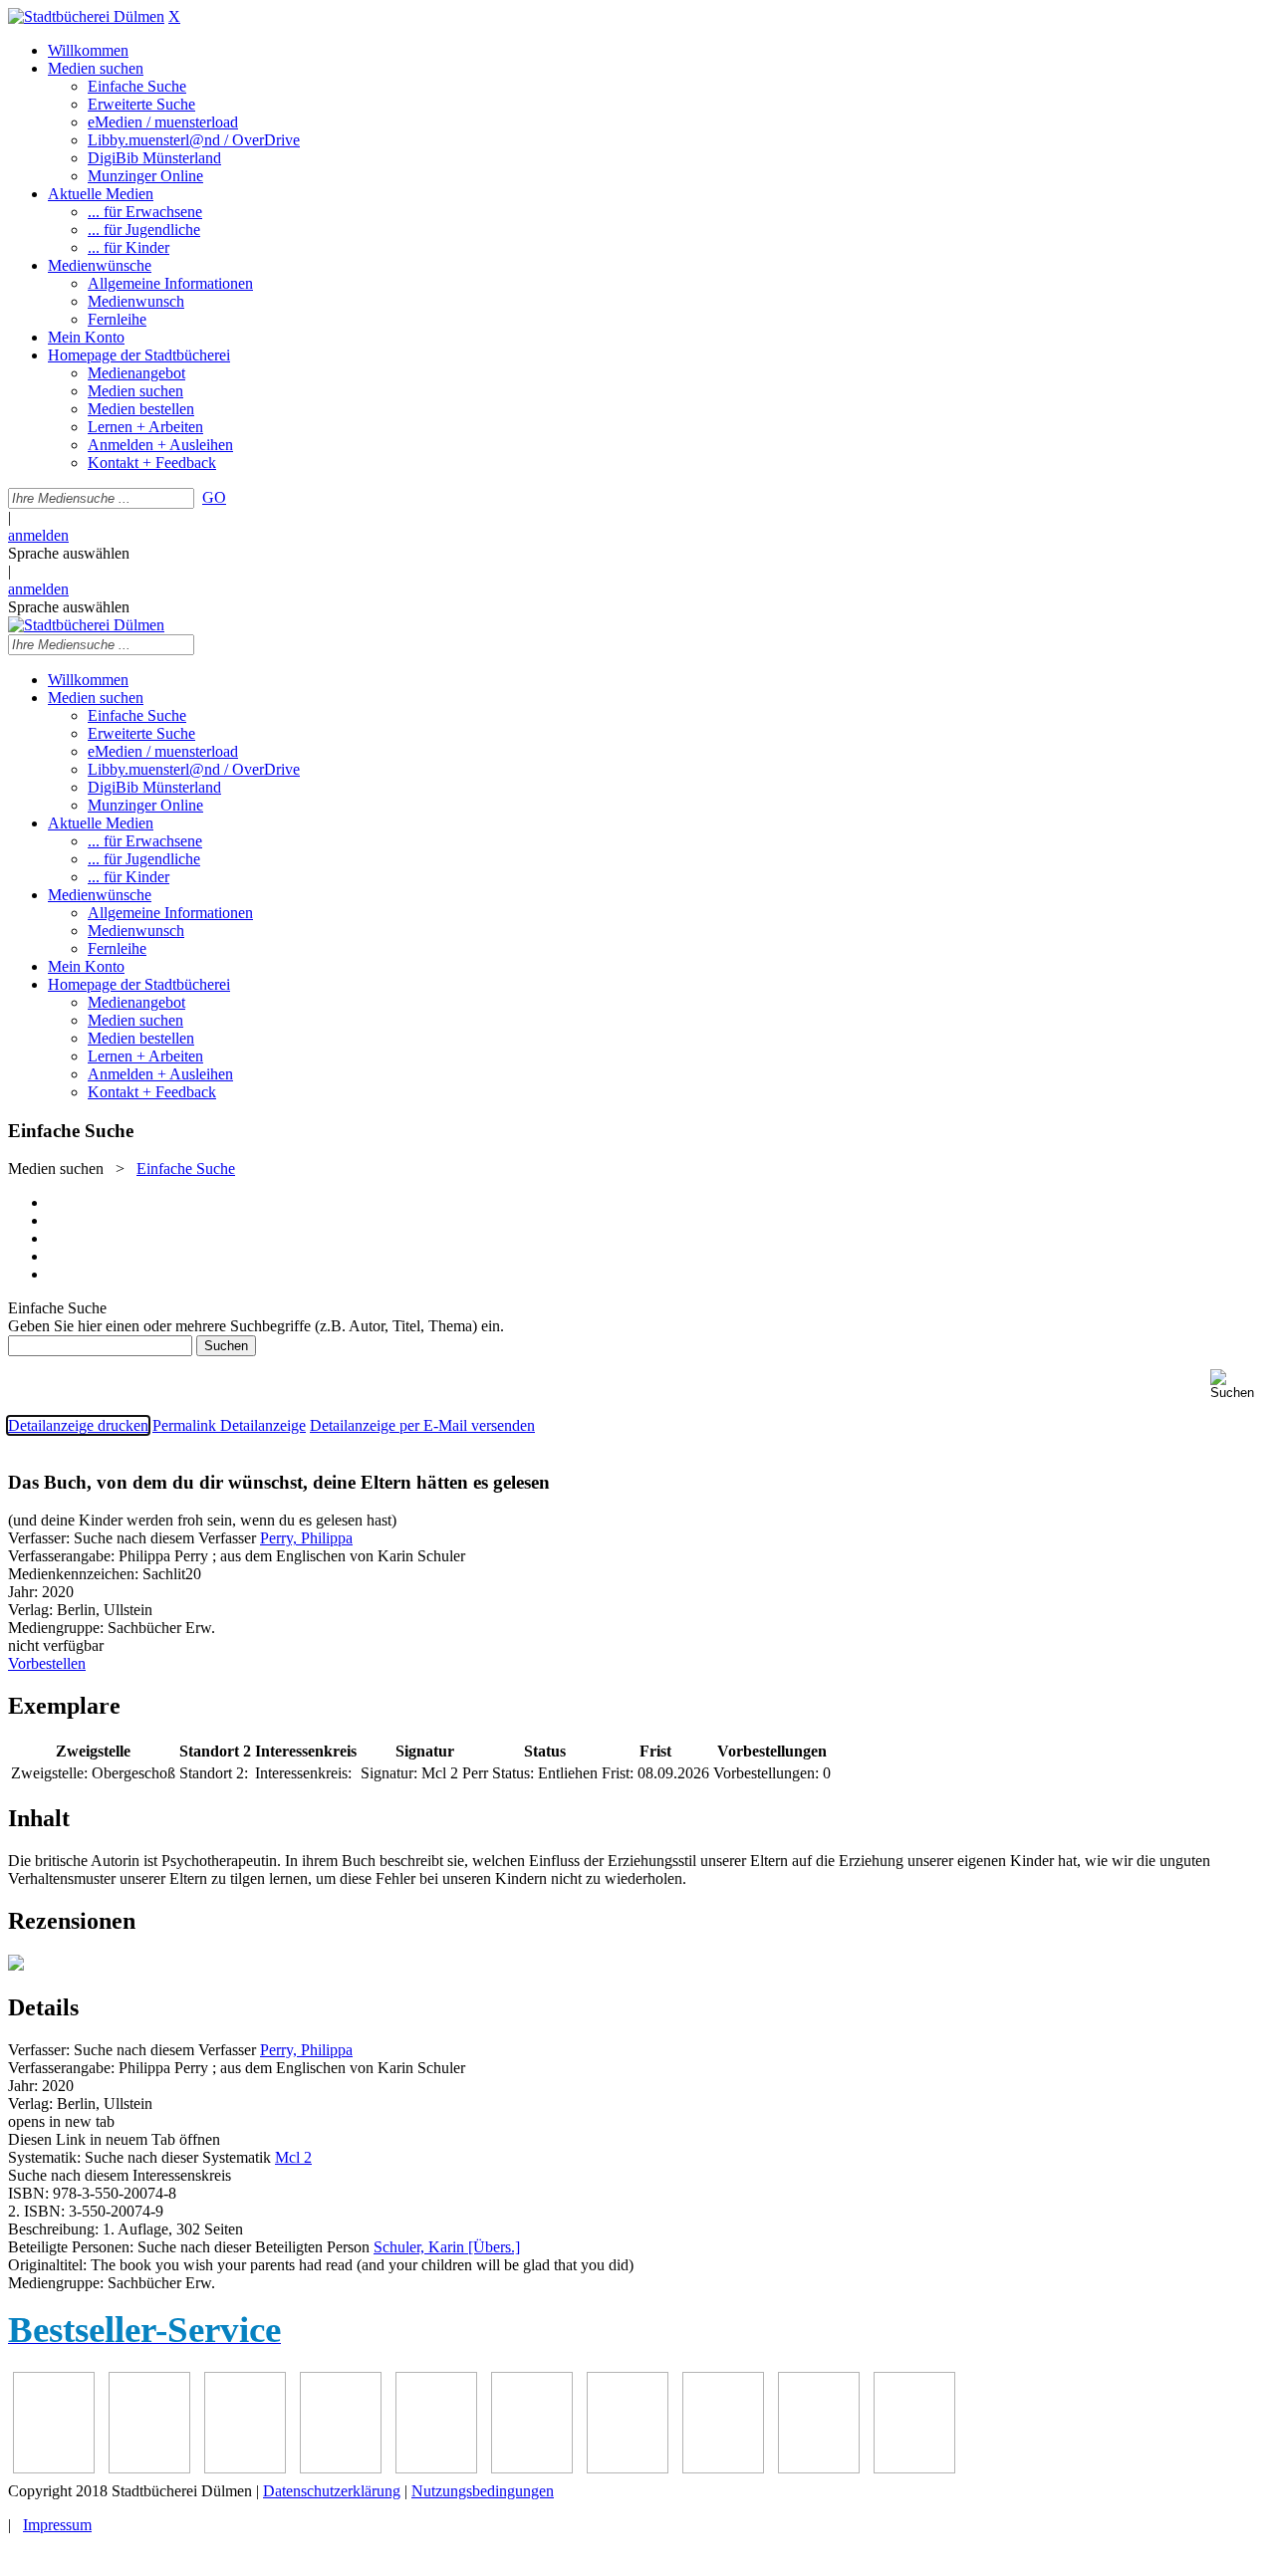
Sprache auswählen (69, 553)
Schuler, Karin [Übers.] (447, 2247)
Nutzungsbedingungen (483, 2491)
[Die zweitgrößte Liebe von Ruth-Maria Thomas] (628, 2468)
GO (214, 497)
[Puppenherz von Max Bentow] (532, 2468)
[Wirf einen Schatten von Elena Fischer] (819, 2468)
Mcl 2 (293, 2157)
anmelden (38, 535)
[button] (1239, 1385)
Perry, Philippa (306, 1538)
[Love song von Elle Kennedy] (149, 2468)
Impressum (57, 2525)
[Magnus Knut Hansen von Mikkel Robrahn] (54, 2468)
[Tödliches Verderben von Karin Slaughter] (723, 2468)
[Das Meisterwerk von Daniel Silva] (341, 2468)
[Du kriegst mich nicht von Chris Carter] (436, 2468)
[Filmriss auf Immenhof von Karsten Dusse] (914, 2468)
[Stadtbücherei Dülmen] (86, 16)
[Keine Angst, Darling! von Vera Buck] (245, 2468)
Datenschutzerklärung (332, 2491)
